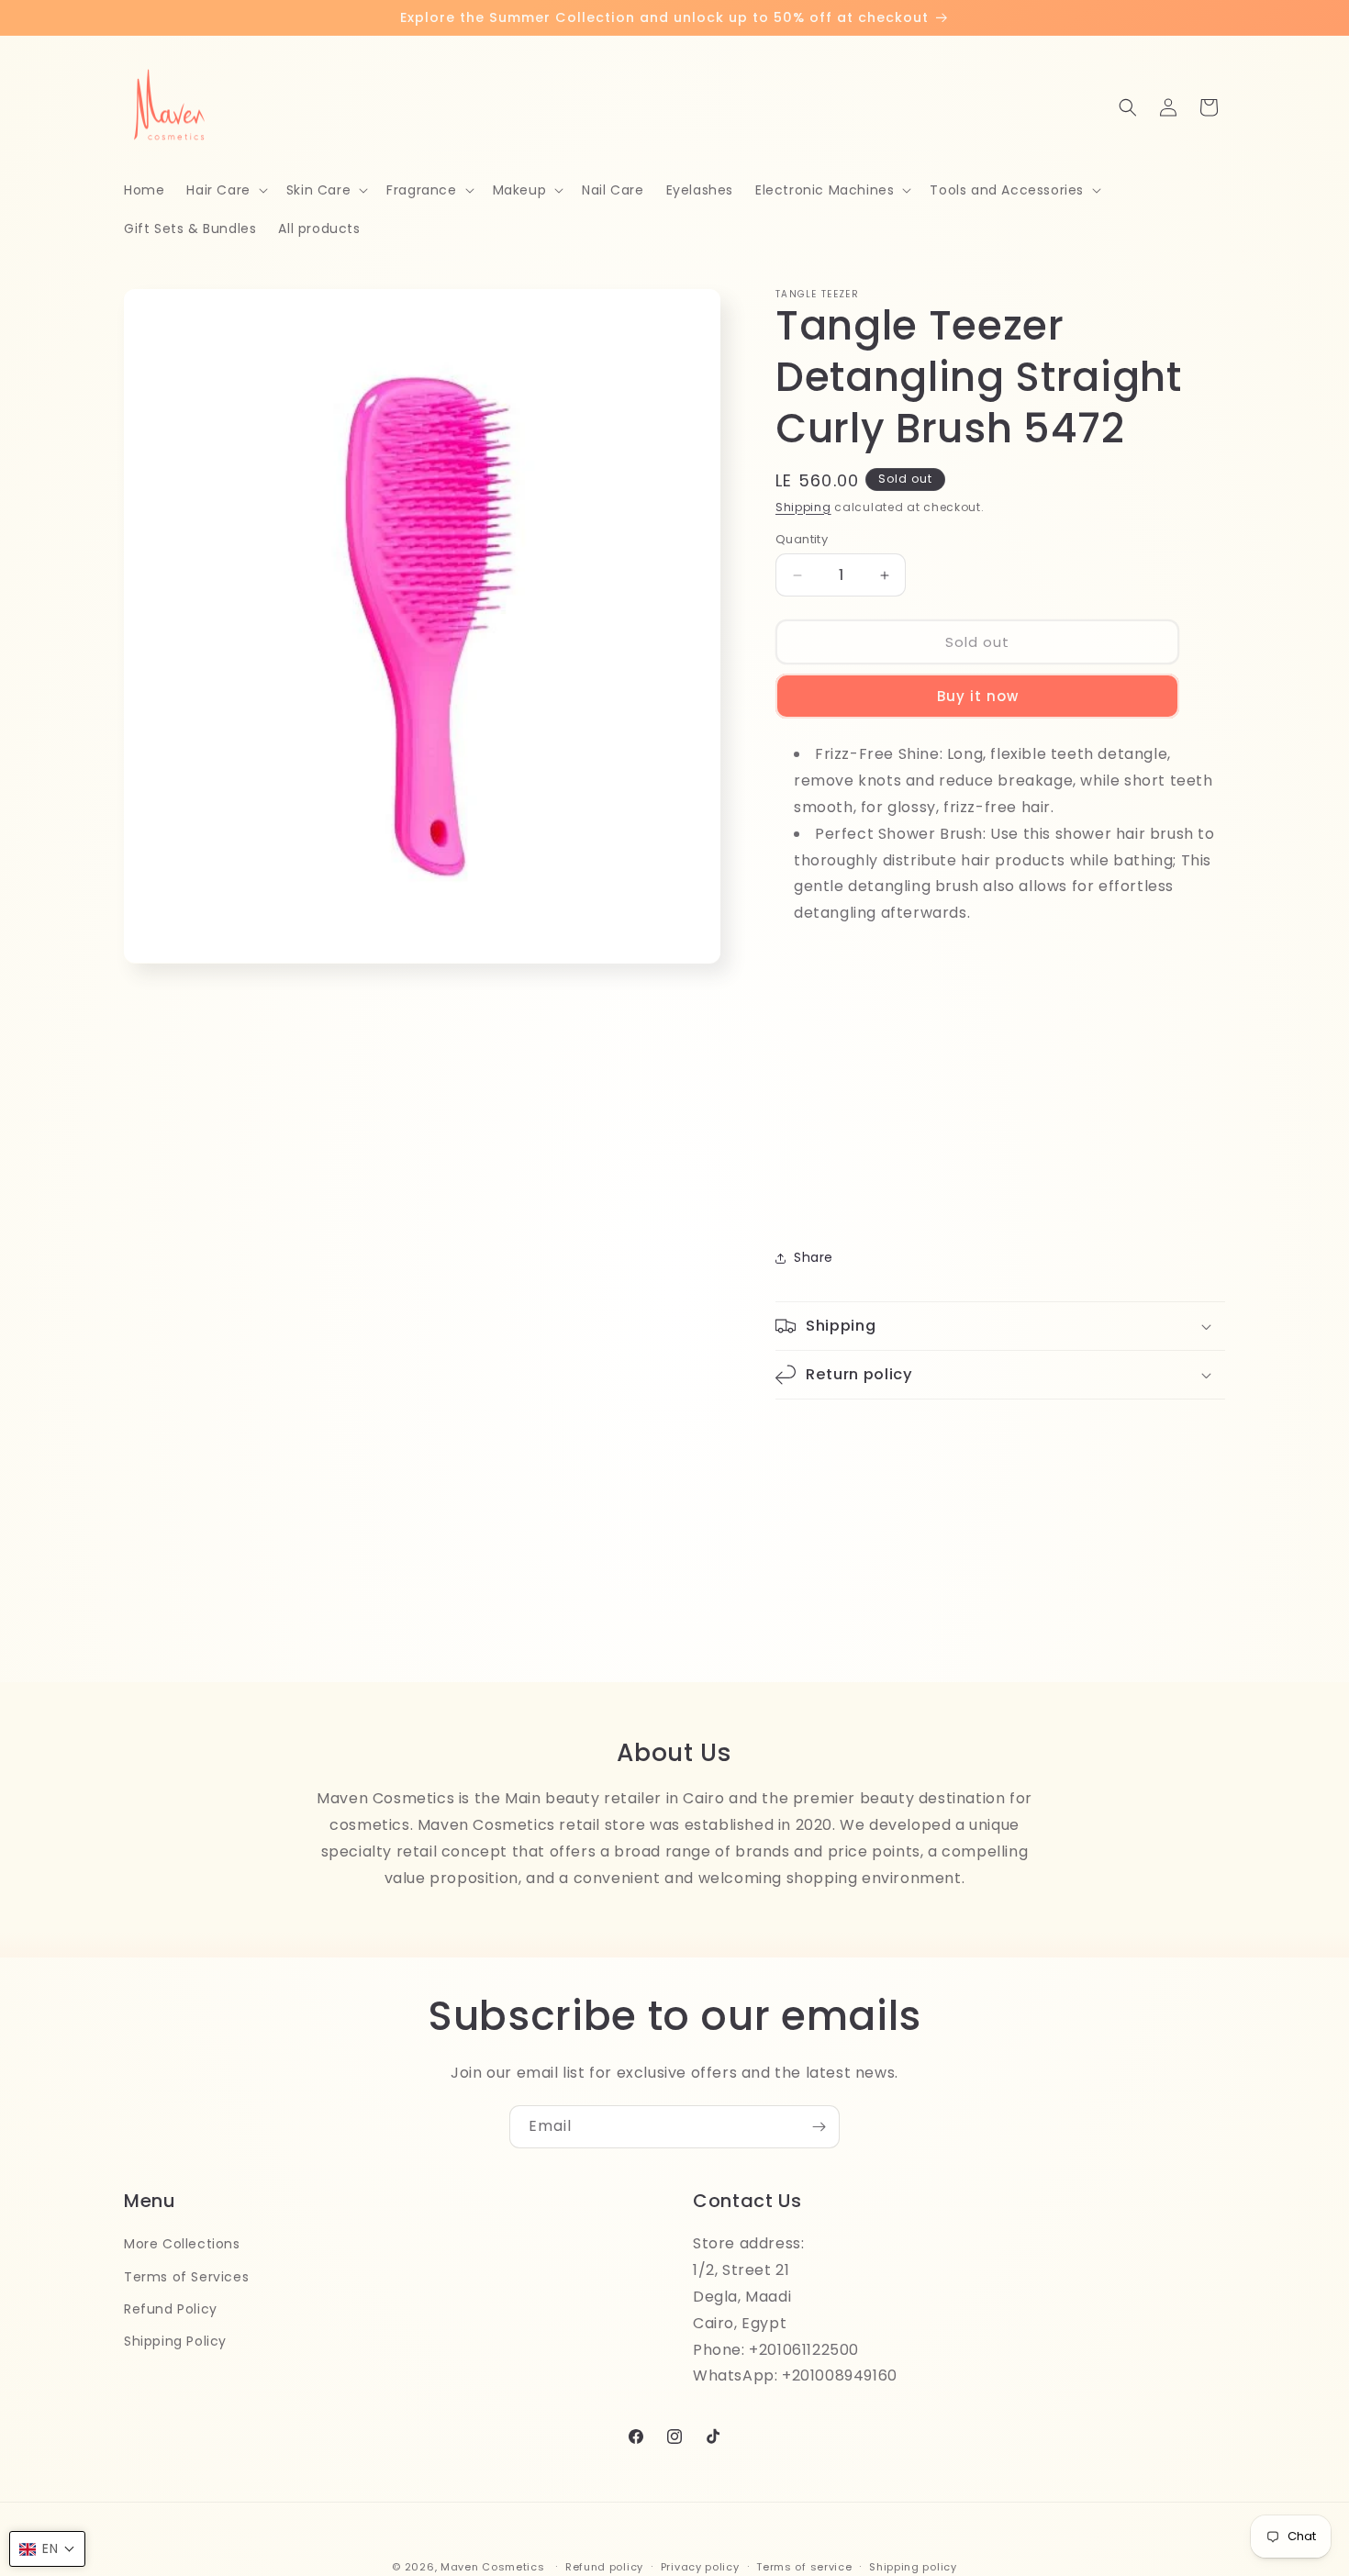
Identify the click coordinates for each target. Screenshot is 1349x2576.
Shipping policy (913, 2566)
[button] (225, 190)
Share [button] (814, 1257)
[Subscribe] (819, 2127)
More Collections (182, 2244)
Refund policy (604, 2566)
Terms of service (804, 2566)
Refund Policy (171, 2308)
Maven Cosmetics (493, 2567)
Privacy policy (700, 2566)
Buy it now (978, 696)
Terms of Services (186, 2276)
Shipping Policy (175, 2340)
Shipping (803, 507)
